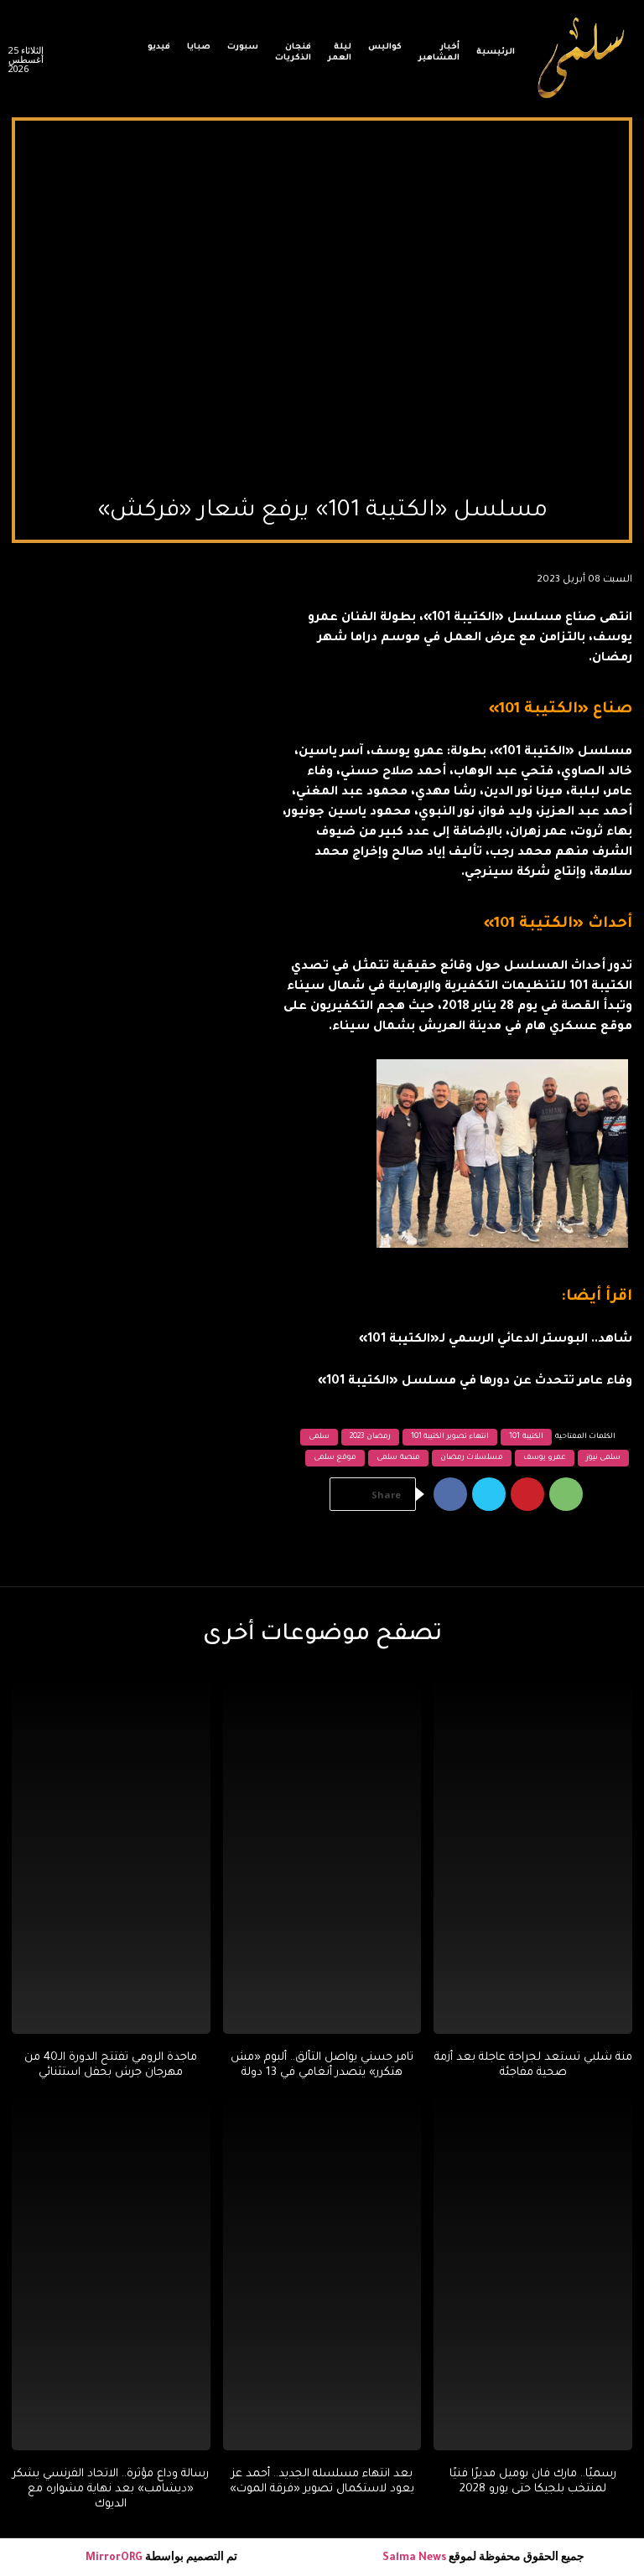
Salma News (414, 2558)
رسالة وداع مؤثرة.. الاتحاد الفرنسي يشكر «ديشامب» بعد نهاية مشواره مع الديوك (111, 2489)
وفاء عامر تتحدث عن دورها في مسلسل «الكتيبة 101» (475, 1382)
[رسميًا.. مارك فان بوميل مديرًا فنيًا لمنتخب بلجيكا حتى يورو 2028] (533, 2272)
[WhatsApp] (566, 1494)
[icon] (117, 63)
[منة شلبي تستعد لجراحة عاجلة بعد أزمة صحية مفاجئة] (533, 1855)
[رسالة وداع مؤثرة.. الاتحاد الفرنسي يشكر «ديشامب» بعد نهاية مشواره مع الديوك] (111, 2272)
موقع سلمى (335, 1458)
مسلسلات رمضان (472, 1458)
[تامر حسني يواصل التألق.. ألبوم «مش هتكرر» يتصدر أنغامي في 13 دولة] (322, 1855)
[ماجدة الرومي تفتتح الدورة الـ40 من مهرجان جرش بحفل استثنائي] (111, 1855)
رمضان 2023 (370, 1437)
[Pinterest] (527, 1494)
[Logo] (582, 59)
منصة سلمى (398, 1458)
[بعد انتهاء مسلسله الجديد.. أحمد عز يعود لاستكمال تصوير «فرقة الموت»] (322, 2272)
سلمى (319, 1437)
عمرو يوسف (545, 1458)
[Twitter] (489, 1494)
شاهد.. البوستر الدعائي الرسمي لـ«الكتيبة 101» (496, 1340)
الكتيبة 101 (526, 1437)
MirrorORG (115, 2558)
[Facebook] (450, 1494)
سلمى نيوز (604, 1458)
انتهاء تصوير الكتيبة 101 (450, 1437)
